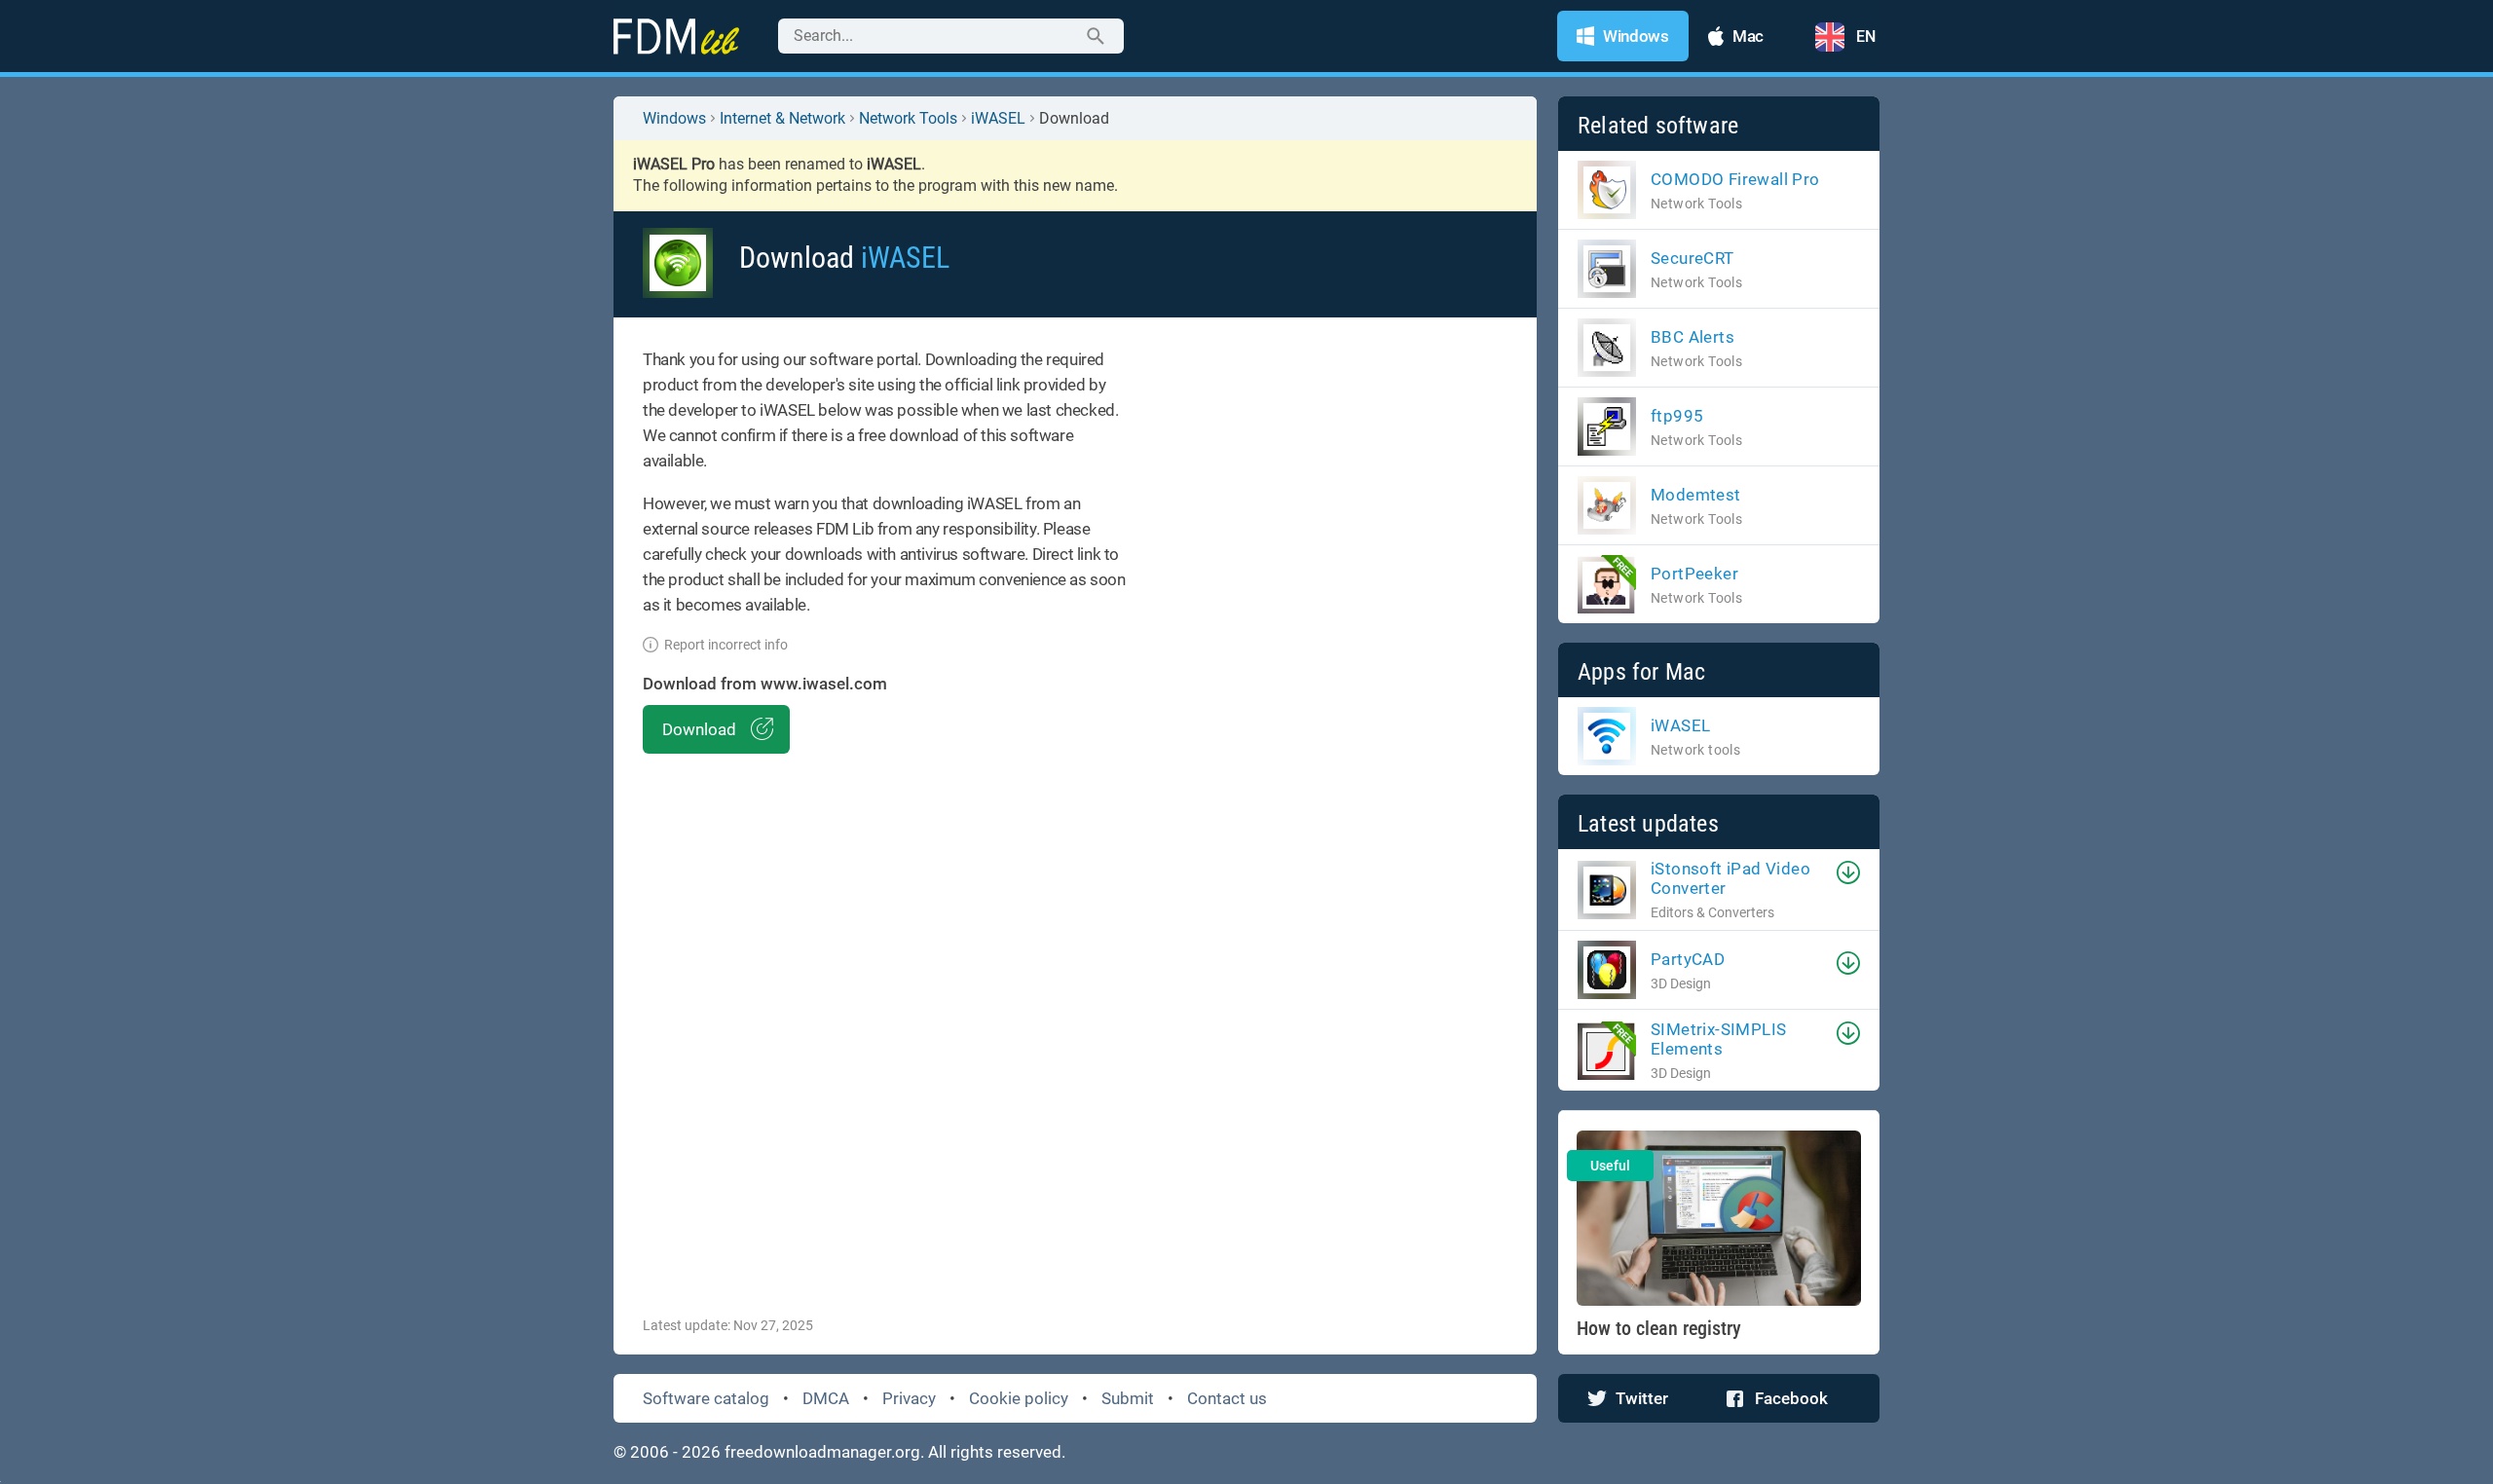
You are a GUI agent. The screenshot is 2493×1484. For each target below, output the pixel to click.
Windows (674, 118)
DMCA (826, 1398)
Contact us (1227, 1398)
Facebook (1791, 1398)
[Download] (1848, 872)
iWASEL (998, 118)
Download (699, 729)
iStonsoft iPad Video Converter (1730, 878)
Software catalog (706, 1398)
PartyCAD (1688, 959)
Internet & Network (782, 118)
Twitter (1642, 1398)
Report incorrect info (726, 645)
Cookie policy (1019, 1398)
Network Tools (908, 118)
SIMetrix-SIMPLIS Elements (1718, 1039)
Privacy (909, 1398)
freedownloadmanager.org (822, 1452)
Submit (1128, 1398)
